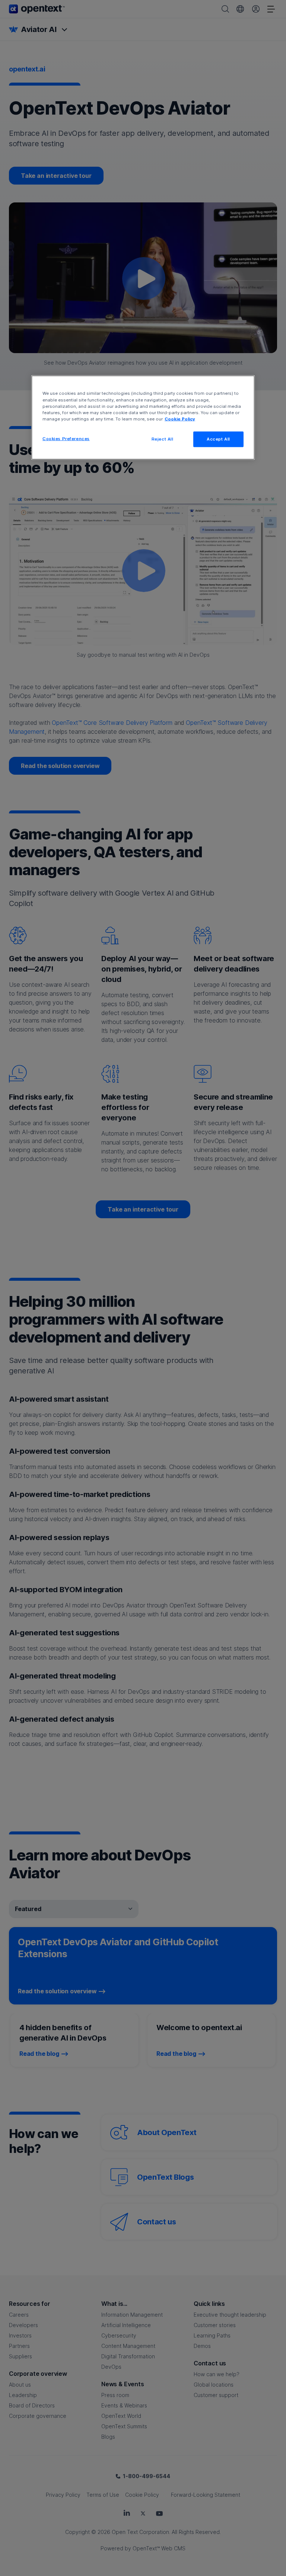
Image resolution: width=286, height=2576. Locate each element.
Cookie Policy (180, 419)
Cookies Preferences (66, 438)
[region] (143, 417)
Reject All (163, 439)
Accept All (218, 439)
